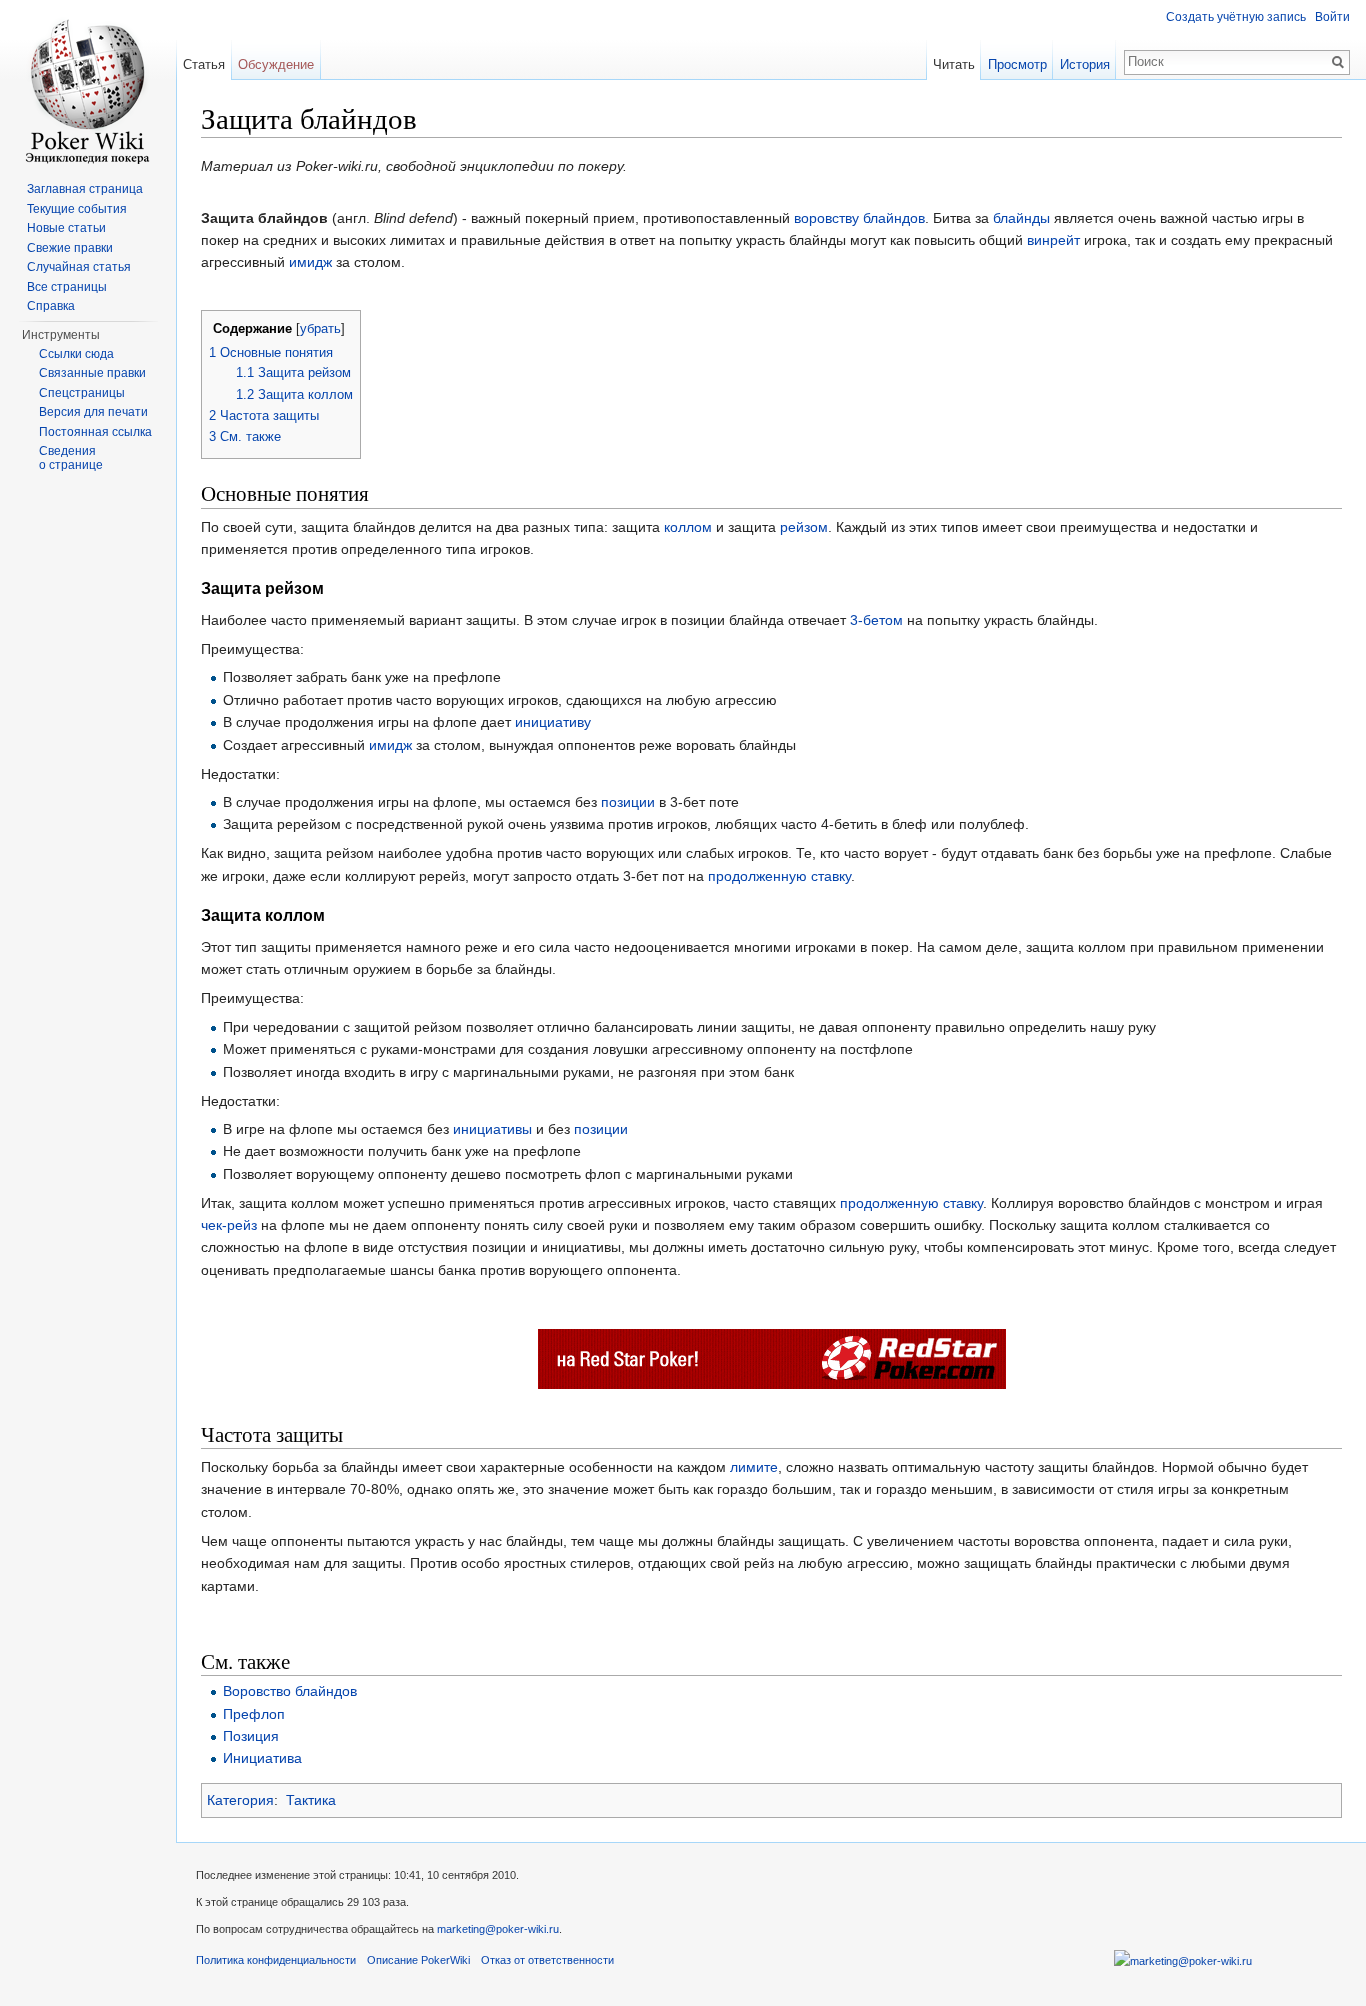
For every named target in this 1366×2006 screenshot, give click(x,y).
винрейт (1053, 240)
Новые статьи (66, 228)
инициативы (492, 1129)
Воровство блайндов (290, 1691)
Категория (240, 1800)
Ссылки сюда (76, 354)
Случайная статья (79, 267)
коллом (688, 527)
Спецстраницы (82, 393)
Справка (51, 306)
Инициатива (262, 1758)
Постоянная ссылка (95, 432)
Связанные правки (92, 373)
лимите (754, 1467)
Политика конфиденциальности (276, 1960)
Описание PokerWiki (418, 1960)
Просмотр (1017, 64)
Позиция (251, 1736)
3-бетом (876, 620)
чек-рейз (229, 1225)
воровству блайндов (859, 218)
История (1085, 64)
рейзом (804, 527)
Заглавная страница (85, 189)
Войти (1332, 17)
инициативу (553, 722)
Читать (954, 64)
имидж (310, 262)
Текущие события (77, 209)
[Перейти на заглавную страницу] (88, 89)
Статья (204, 64)
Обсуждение (276, 64)
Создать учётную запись (1236, 17)
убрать (320, 329)
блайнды (1021, 218)
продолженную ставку (779, 876)
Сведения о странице (71, 458)
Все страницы (67, 287)
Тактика (311, 1800)
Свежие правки (70, 248)
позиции (628, 802)
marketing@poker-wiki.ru (498, 1929)
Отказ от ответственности (547, 1960)
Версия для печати (93, 412)
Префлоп (254, 1714)
